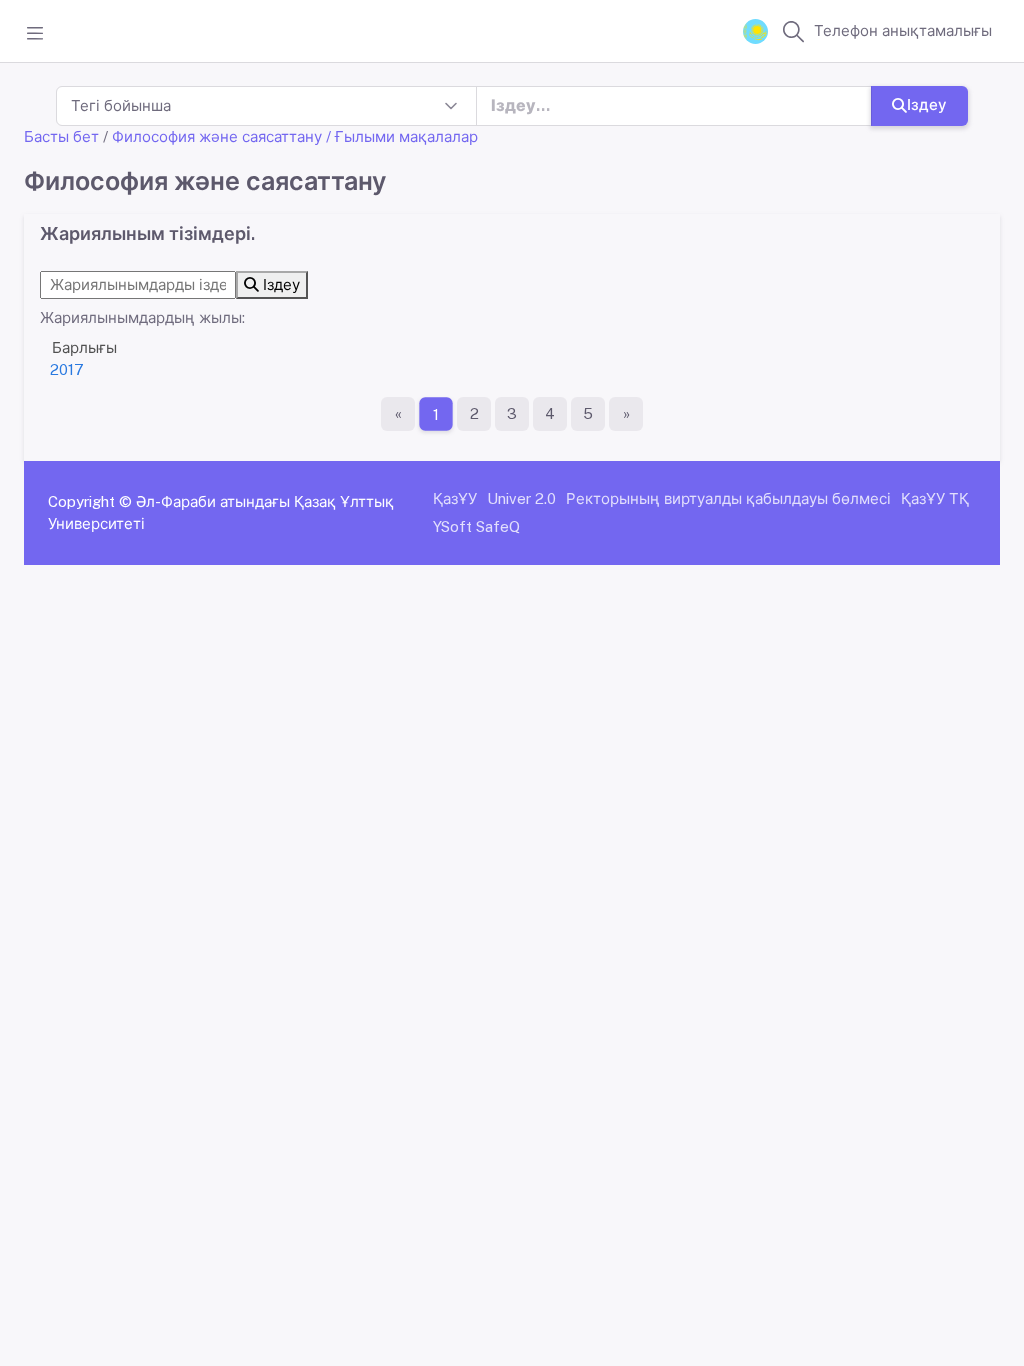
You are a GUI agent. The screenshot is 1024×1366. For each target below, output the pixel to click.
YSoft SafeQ (476, 526)
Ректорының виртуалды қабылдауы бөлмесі (728, 498)
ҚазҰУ (455, 498)
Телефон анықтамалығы (903, 30)
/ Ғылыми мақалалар (402, 136)
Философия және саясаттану (217, 136)
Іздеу (927, 104)
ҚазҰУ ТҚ (935, 498)
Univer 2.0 (521, 498)
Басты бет (61, 136)
